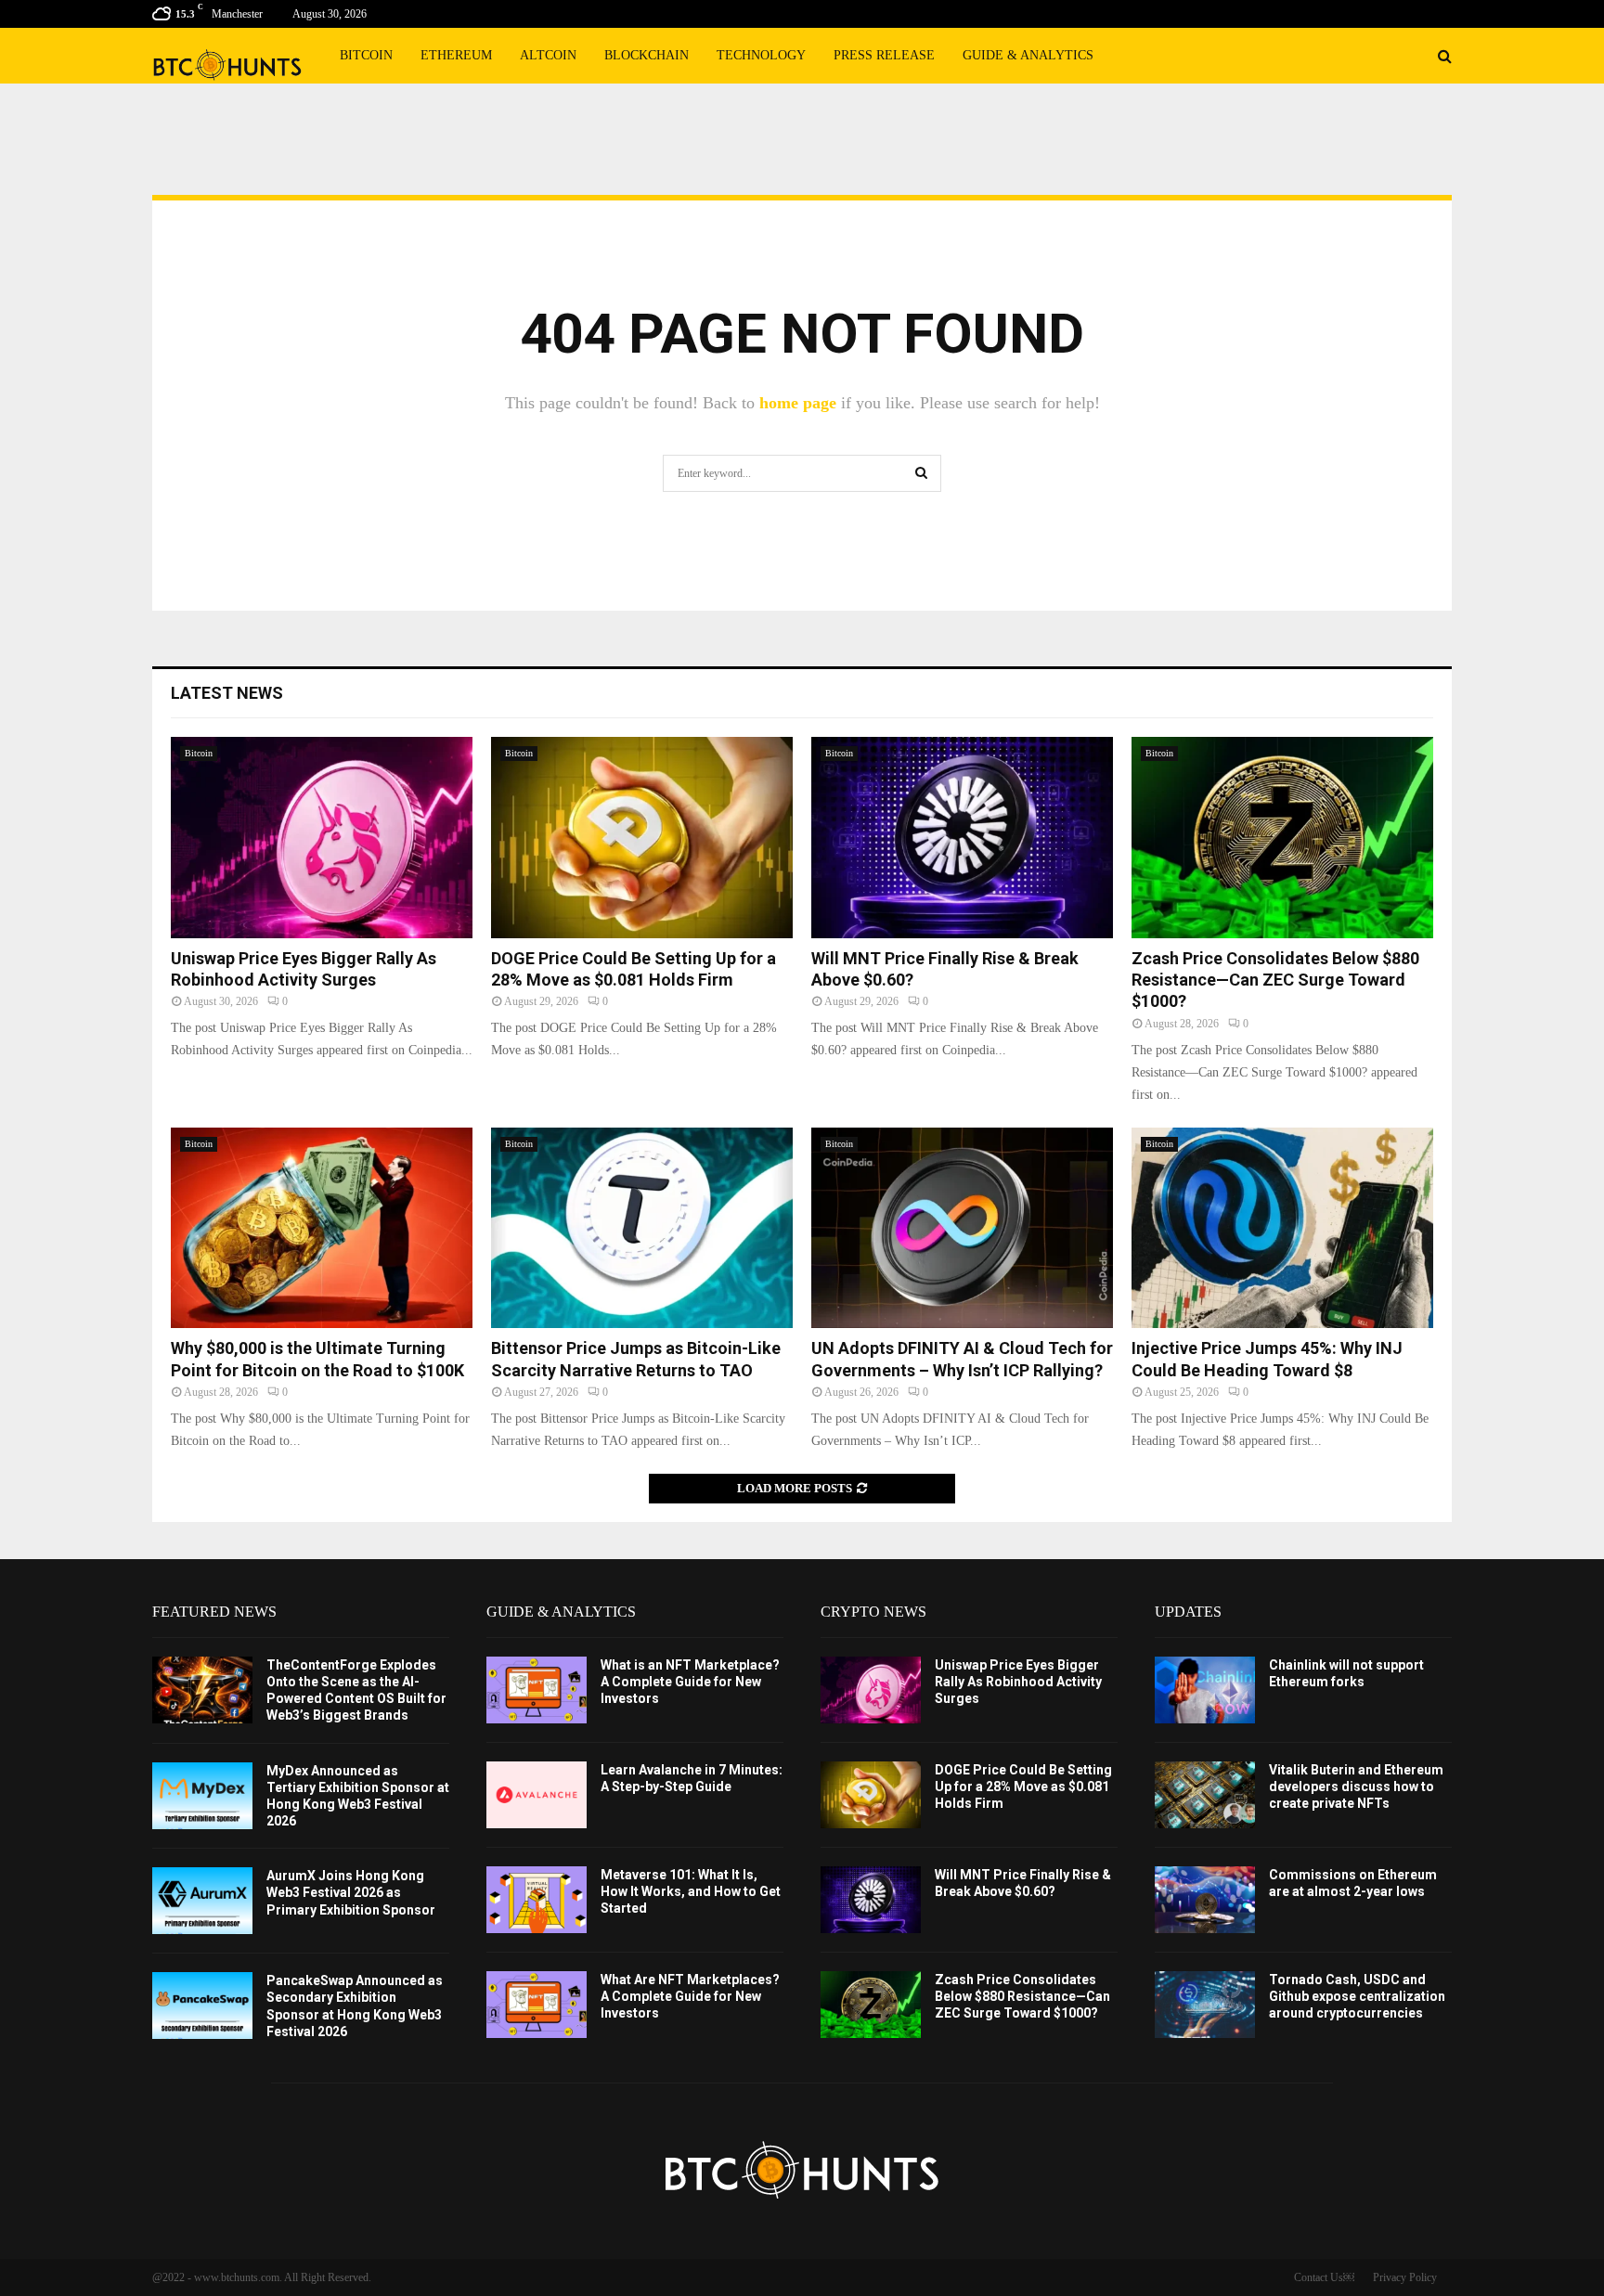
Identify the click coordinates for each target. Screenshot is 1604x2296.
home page (798, 403)
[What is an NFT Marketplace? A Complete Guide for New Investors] (537, 1690)
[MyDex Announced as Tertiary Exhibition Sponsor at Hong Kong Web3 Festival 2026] (202, 1796)
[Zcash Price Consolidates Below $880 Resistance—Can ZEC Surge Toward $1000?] (1282, 838)
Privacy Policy (1405, 2277)
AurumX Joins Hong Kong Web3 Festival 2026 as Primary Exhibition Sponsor (351, 1892)
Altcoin (548, 55)
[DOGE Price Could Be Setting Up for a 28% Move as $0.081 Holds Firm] (642, 838)
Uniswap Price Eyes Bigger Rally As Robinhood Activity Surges (1018, 1682)
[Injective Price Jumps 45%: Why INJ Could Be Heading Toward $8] (1282, 1228)
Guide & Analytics (1028, 55)
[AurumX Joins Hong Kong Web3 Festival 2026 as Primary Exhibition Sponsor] (202, 1901)
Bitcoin (366, 55)
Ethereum (456, 55)
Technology (761, 55)
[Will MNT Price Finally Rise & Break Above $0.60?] (962, 838)
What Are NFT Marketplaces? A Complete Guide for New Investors (690, 1996)
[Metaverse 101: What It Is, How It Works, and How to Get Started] (537, 1900)
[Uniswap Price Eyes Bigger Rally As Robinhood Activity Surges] (322, 838)
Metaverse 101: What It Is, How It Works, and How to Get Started (691, 1891)
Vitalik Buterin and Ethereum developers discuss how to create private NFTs (1356, 1786)
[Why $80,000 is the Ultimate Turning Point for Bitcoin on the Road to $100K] (322, 1228)
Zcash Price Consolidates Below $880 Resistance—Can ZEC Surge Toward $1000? (1275, 980)
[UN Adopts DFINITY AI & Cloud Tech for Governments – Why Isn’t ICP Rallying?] (962, 1228)
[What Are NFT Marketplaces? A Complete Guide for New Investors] (537, 2005)
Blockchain (647, 55)
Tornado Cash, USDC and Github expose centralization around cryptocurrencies (1357, 1996)
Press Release (884, 55)
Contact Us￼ (1324, 2277)
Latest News (227, 693)
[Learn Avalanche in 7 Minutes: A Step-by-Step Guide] (537, 1795)
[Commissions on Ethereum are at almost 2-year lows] (1205, 1900)
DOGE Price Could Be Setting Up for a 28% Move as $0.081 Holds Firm (1023, 1786)
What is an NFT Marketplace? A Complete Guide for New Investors (690, 1682)
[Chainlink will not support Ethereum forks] (1205, 1690)
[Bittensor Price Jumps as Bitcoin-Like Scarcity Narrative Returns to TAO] (642, 1228)
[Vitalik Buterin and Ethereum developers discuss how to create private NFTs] (1205, 1795)
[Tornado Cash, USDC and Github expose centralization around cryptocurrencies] (1205, 2005)
